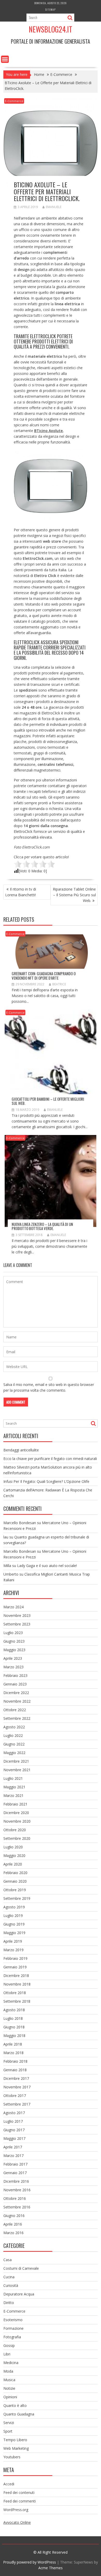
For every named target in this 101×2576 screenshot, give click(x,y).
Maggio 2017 (14, 2138)
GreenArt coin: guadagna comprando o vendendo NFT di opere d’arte (44, 976)
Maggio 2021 (14, 1787)
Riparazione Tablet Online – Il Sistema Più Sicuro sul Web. (74, 895)
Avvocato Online (17, 2522)
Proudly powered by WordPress (30, 2562)
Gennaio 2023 (15, 1684)
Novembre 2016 (17, 2190)
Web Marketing (16, 2448)
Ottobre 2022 (15, 1710)
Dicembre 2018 (16, 1976)
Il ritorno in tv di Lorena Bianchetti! (21, 892)
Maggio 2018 (14, 2036)
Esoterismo (13, 2320)
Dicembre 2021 (16, 1761)
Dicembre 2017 (16, 2078)
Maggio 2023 (14, 1650)
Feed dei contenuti (19, 2492)
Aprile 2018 (13, 2044)
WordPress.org (16, 2510)
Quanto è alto (15, 2405)
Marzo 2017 (13, 2156)
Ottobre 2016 (15, 2198)
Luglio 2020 (13, 1847)
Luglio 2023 (13, 1633)
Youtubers (12, 2457)
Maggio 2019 (14, 1933)
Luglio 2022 (13, 1735)
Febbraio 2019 (15, 1958)
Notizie (9, 2388)
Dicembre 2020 (16, 1813)
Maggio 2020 (14, 1855)
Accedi (9, 2484)
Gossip (9, 2345)
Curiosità (11, 2285)
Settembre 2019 (17, 1898)
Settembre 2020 (17, 1838)
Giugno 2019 (14, 1924)
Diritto (9, 2303)
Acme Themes (51, 2568)
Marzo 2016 (13, 2233)
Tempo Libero (15, 2440)
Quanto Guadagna (19, 2414)
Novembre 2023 (17, 1615)
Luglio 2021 (13, 1778)
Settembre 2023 (17, 1624)
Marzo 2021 (13, 1795)
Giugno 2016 (14, 2216)
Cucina (9, 2277)
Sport (8, 2431)
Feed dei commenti (20, 2501)
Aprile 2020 (13, 1864)
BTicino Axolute (48, 431)
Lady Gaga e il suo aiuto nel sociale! (47, 1566)
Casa (8, 2260)
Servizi (9, 2423)
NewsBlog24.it (51, 29)
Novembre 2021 (17, 1770)
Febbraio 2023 (15, 1675)
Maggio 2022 (14, 1753)
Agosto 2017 (14, 2113)
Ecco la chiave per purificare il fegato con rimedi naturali (50, 1459)
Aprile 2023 (13, 1658)
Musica (9, 2380)
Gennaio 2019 (15, 1967)
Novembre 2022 (17, 1701)
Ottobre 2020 (15, 1830)
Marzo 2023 (13, 1667)
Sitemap (51, 9)
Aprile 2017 (13, 2147)
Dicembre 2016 (16, 2181)
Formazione (13, 2328)
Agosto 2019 (14, 1907)
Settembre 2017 (17, 2104)
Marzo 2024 (13, 1607)
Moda (8, 2371)
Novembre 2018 (17, 1984)
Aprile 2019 (13, 1941)
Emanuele (54, 207)
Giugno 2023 (14, 1641)
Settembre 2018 (17, 2001)
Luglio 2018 (13, 2018)
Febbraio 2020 (15, 1873)
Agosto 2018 (14, 2010)
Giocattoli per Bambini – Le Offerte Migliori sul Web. (48, 1101)
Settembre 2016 (17, 2207)
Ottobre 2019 (15, 1890)
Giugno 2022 (14, 1744)
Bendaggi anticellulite (21, 1450)
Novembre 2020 (17, 1821)
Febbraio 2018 (15, 2061)
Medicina (11, 2363)
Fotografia (12, 2337)
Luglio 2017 (13, 2121)
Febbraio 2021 (15, 1804)
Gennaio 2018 (15, 2070)
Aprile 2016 (13, 2224)
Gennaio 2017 (15, 2173)
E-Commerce (14, 101)
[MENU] (5, 59)
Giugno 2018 (14, 2027)
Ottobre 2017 (15, 2096)
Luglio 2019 (13, 1916)
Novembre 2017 (17, 2087)
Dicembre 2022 (16, 1693)
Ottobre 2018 (15, 1993)
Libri (7, 2354)
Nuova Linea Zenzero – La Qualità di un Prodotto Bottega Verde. (42, 1226)
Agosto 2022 (14, 1727)
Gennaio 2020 (15, 1881)
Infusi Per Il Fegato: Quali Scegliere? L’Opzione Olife (46, 1481)
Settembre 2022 (17, 1718)
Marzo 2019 (13, 1950)
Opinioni (10, 2397)
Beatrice (59, 984)
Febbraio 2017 (15, 2164)
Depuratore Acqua (19, 2294)
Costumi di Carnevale (21, 2268)
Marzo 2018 (13, 2053)
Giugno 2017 (14, 2130)
